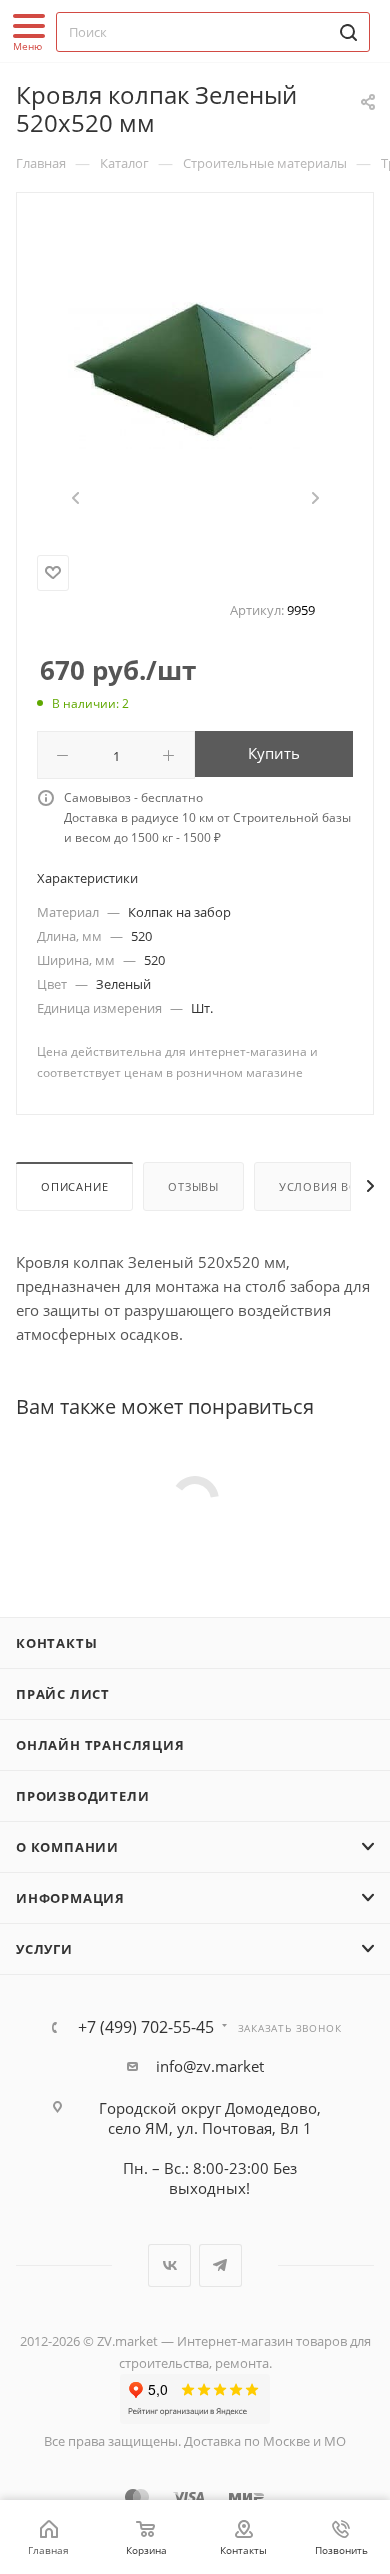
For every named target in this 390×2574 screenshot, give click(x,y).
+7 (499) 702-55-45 (146, 2027)
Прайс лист (63, 1694)
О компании (67, 1847)
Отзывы (193, 1186)
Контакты (56, 1643)
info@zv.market (210, 2066)
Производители (82, 1796)
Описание (74, 1186)
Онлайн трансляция (100, 1745)
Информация (70, 1898)
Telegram (220, 2265)
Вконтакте (169, 2265)
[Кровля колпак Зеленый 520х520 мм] (195, 370)
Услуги (44, 1949)
